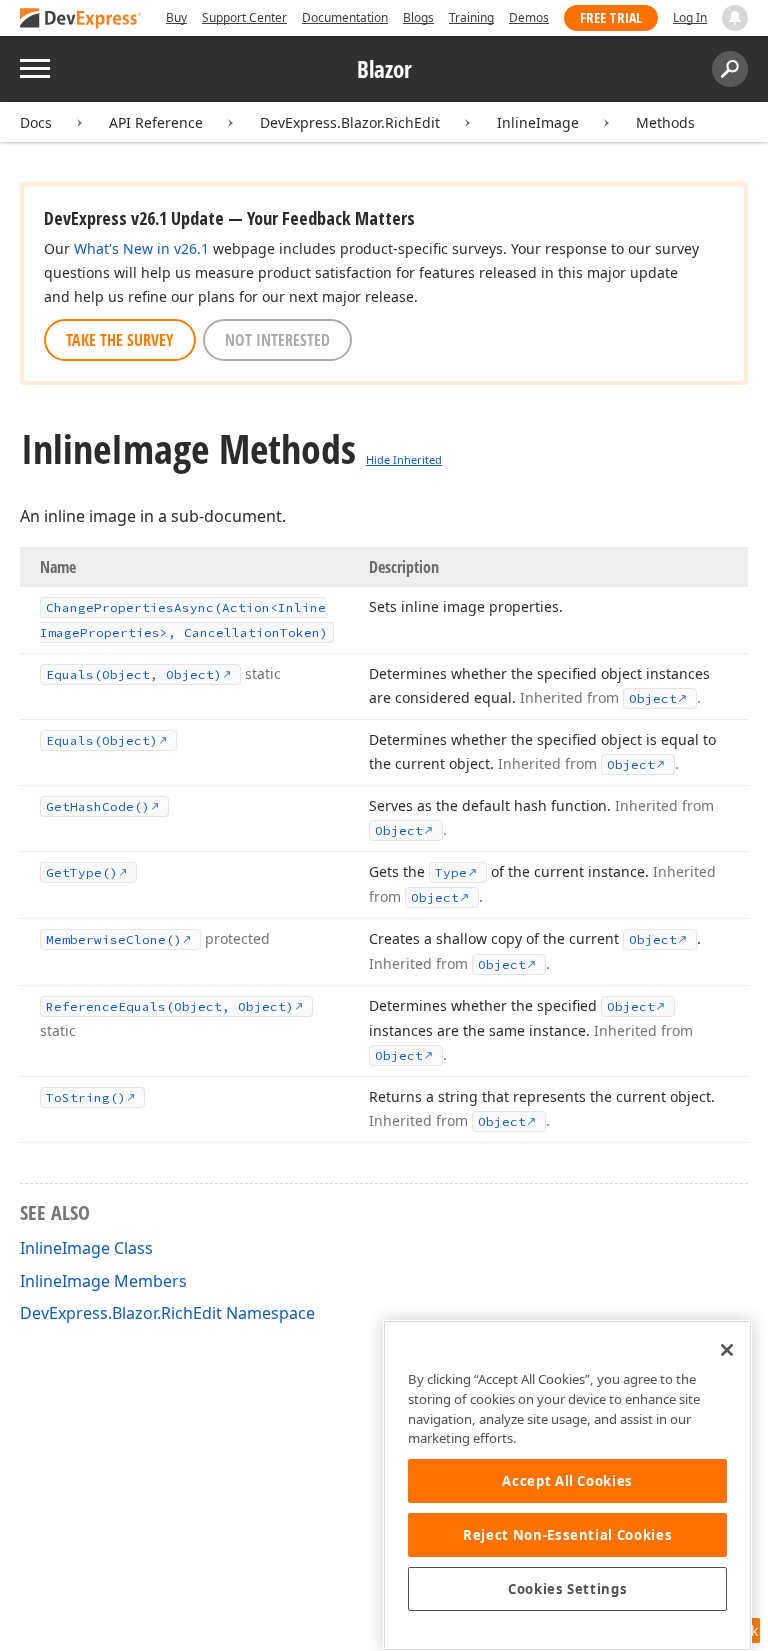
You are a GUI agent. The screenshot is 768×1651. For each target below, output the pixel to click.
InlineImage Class (86, 1248)
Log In (690, 17)
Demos (529, 17)
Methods (665, 122)
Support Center (244, 17)
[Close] (727, 1350)
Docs (36, 122)
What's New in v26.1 (141, 248)
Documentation (345, 17)
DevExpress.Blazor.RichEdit (350, 122)
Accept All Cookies (567, 1481)
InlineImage (538, 122)
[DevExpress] (81, 19)
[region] (567, 1485)
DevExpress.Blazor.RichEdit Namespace (167, 1313)
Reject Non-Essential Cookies (567, 1535)
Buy (176, 17)
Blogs (418, 17)
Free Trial (611, 17)
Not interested (277, 340)
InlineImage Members (103, 1281)
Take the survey (120, 340)
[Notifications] (735, 18)
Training (471, 17)
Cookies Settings (568, 1589)
